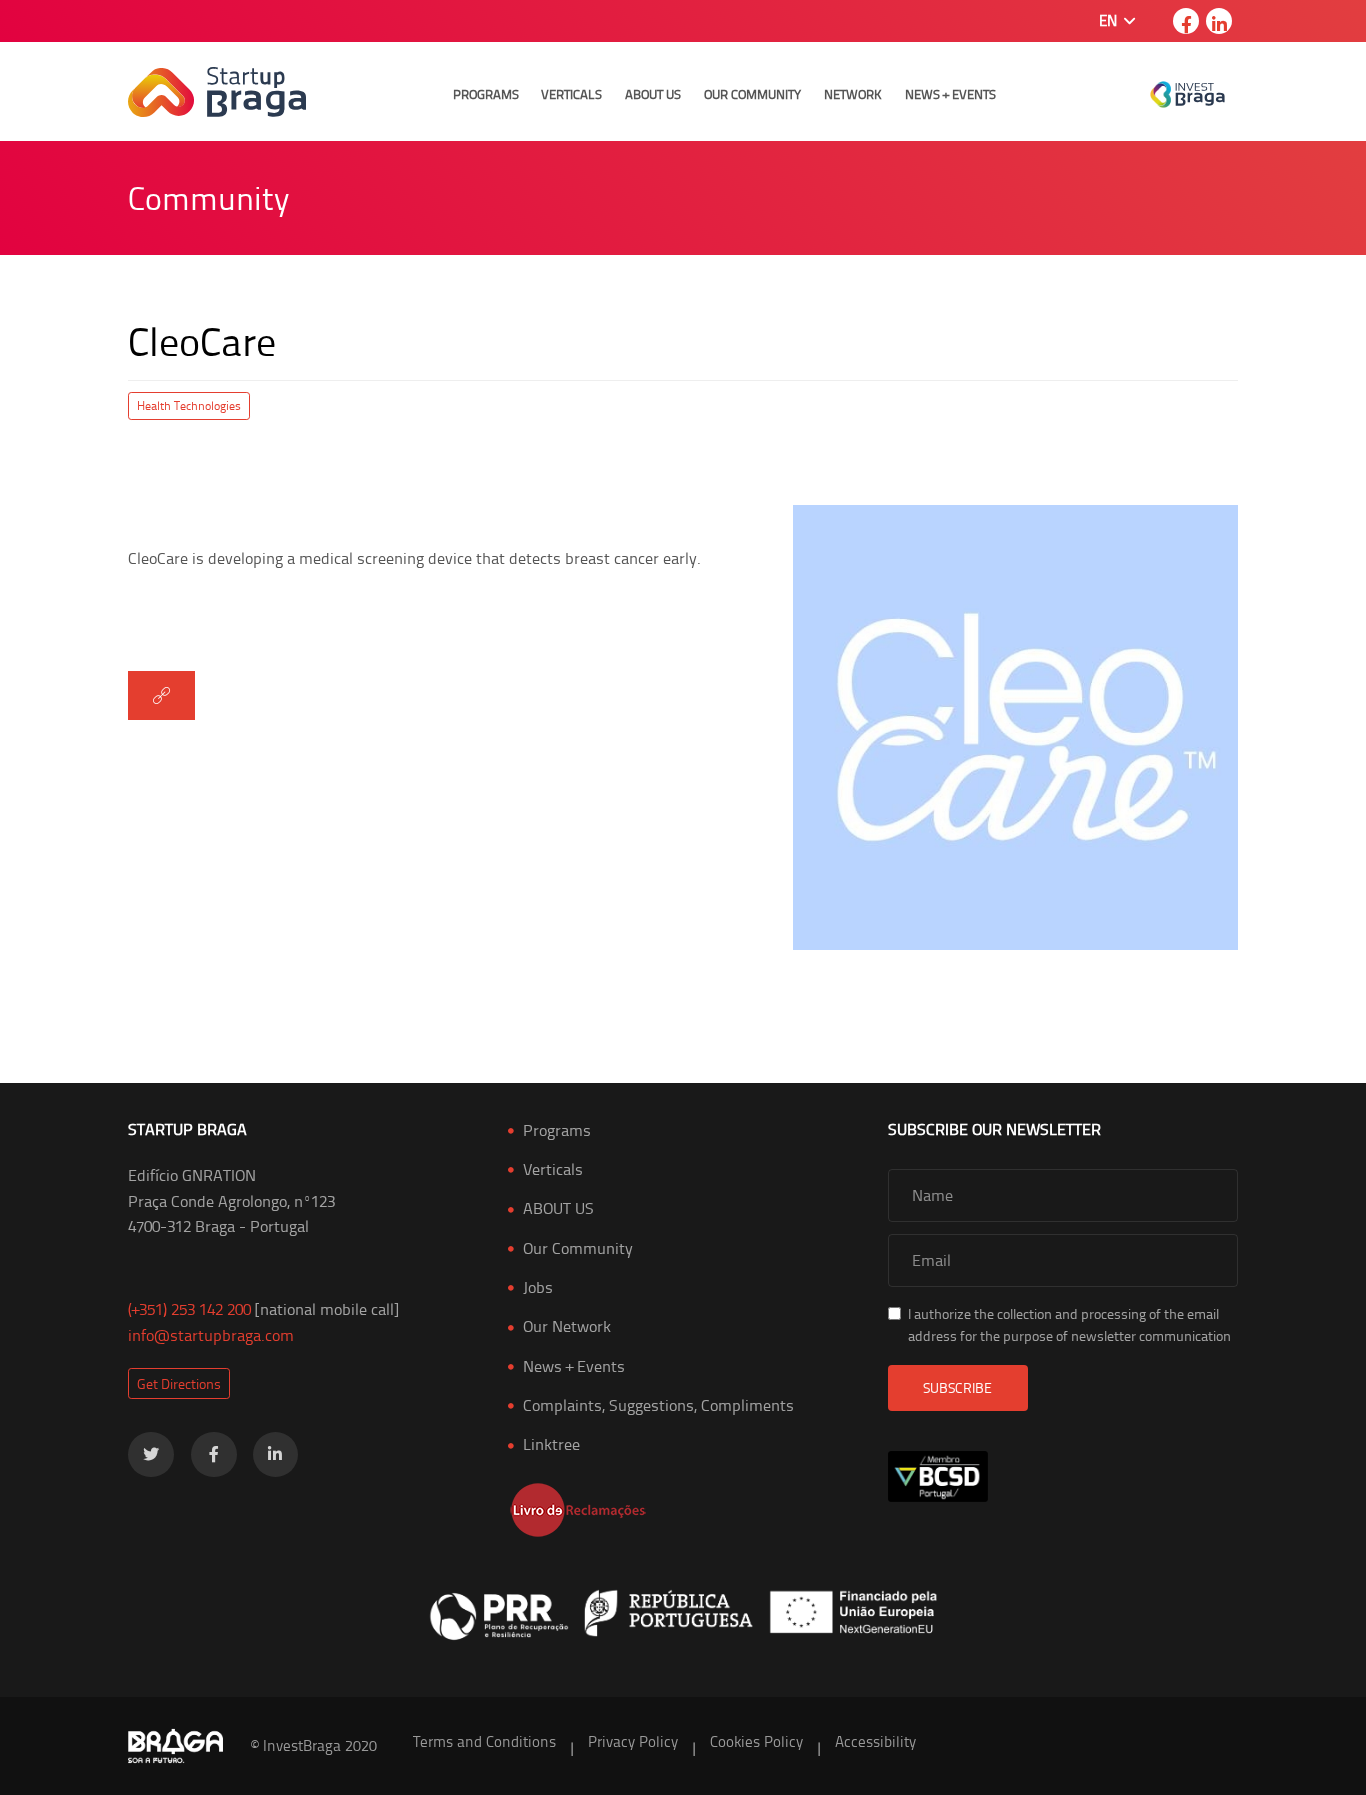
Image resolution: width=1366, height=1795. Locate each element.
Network (853, 94)
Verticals (571, 94)
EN (1110, 20)
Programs (486, 94)
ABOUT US (558, 1208)
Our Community (752, 94)
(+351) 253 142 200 (189, 1309)
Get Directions (179, 1383)
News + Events (950, 94)
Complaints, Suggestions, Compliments (658, 1405)
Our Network (567, 1326)
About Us (653, 94)
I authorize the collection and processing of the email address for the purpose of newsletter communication (1069, 1324)
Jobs (538, 1287)
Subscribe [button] (957, 1387)
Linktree (551, 1444)
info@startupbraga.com (211, 1335)
